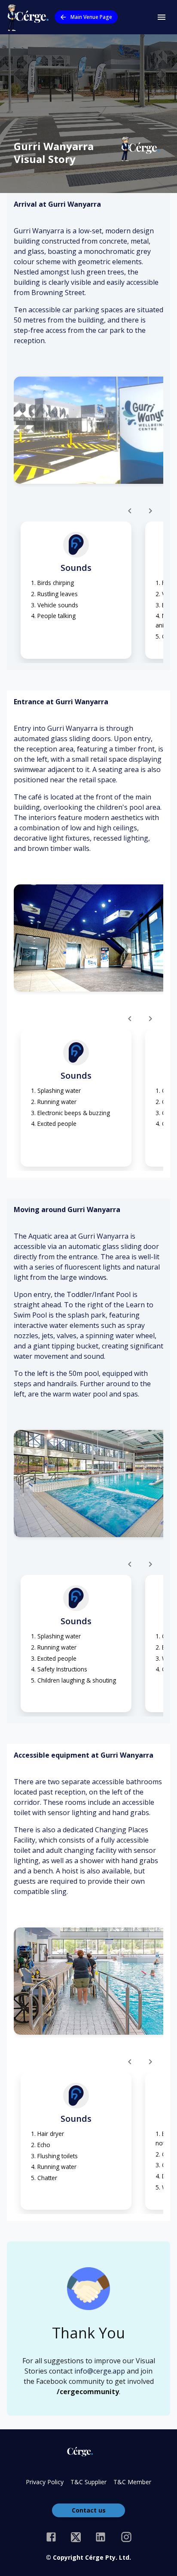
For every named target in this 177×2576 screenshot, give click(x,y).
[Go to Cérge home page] (30, 17)
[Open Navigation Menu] (162, 17)
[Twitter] (76, 2537)
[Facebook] (51, 2537)
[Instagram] (126, 2537)
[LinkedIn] (101, 2537)
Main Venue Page (91, 17)
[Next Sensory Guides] (150, 511)
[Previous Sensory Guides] (130, 511)
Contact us (89, 2510)
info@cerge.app (100, 2371)
